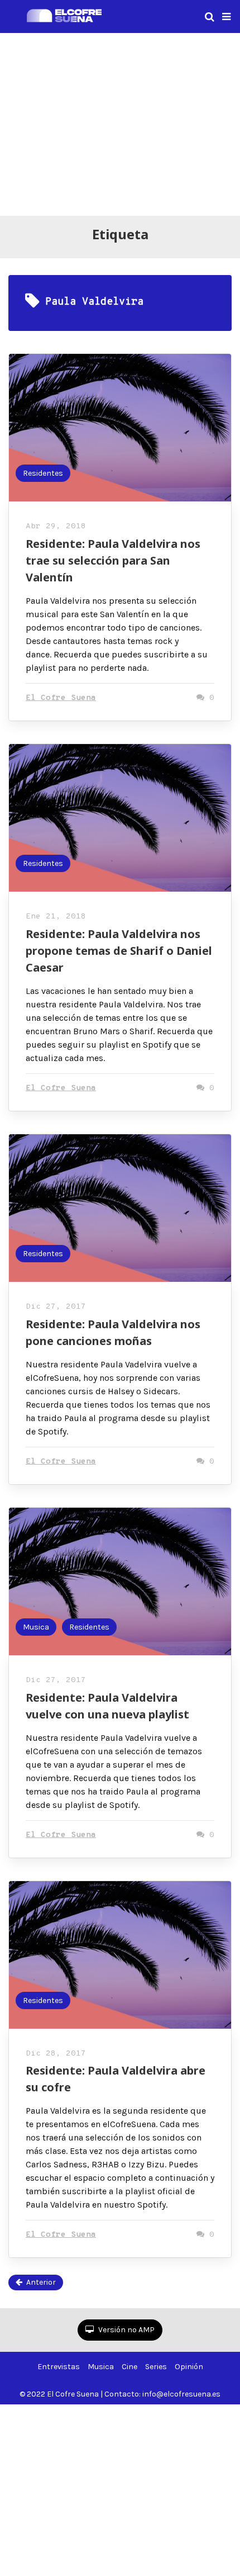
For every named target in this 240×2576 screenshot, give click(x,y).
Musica (36, 1627)
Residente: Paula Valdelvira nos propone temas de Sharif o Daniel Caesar (119, 951)
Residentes (43, 473)
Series (156, 2367)
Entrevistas (59, 2367)
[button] (226, 17)
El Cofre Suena (61, 698)
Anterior (41, 2282)
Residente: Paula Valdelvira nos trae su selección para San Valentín (113, 560)
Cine (129, 2367)
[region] (120, 122)
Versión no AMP (126, 2330)
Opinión (189, 2367)
